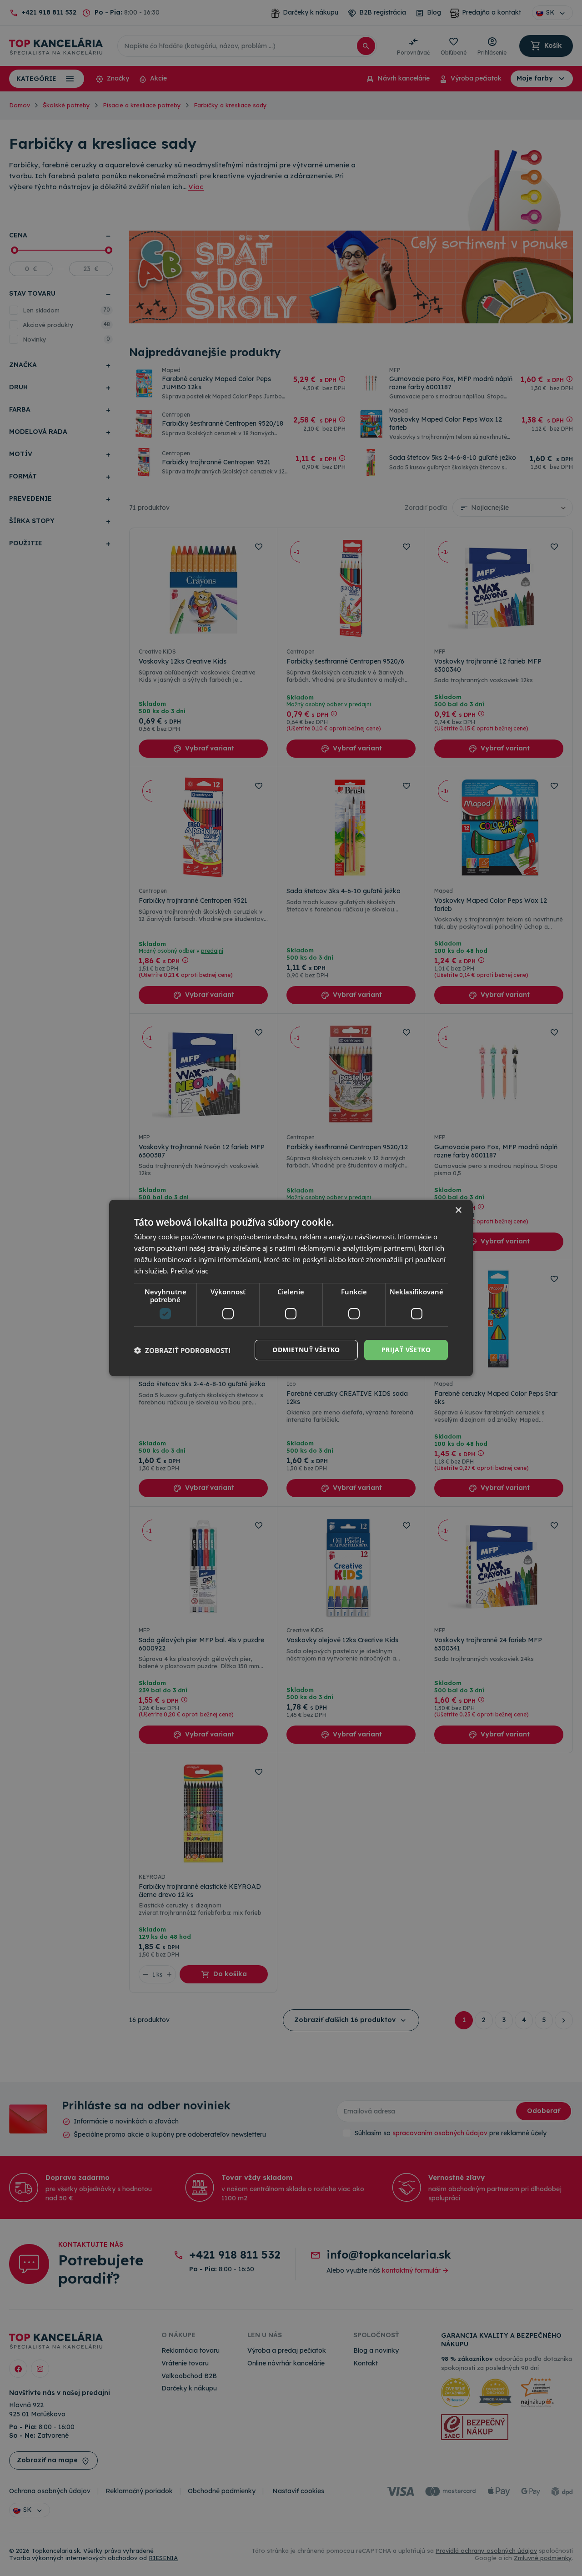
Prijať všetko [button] (406, 1350)
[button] (182, 1350)
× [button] (458, 1210)
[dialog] (291, 1288)
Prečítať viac (189, 1271)
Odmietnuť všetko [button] (306, 1350)
